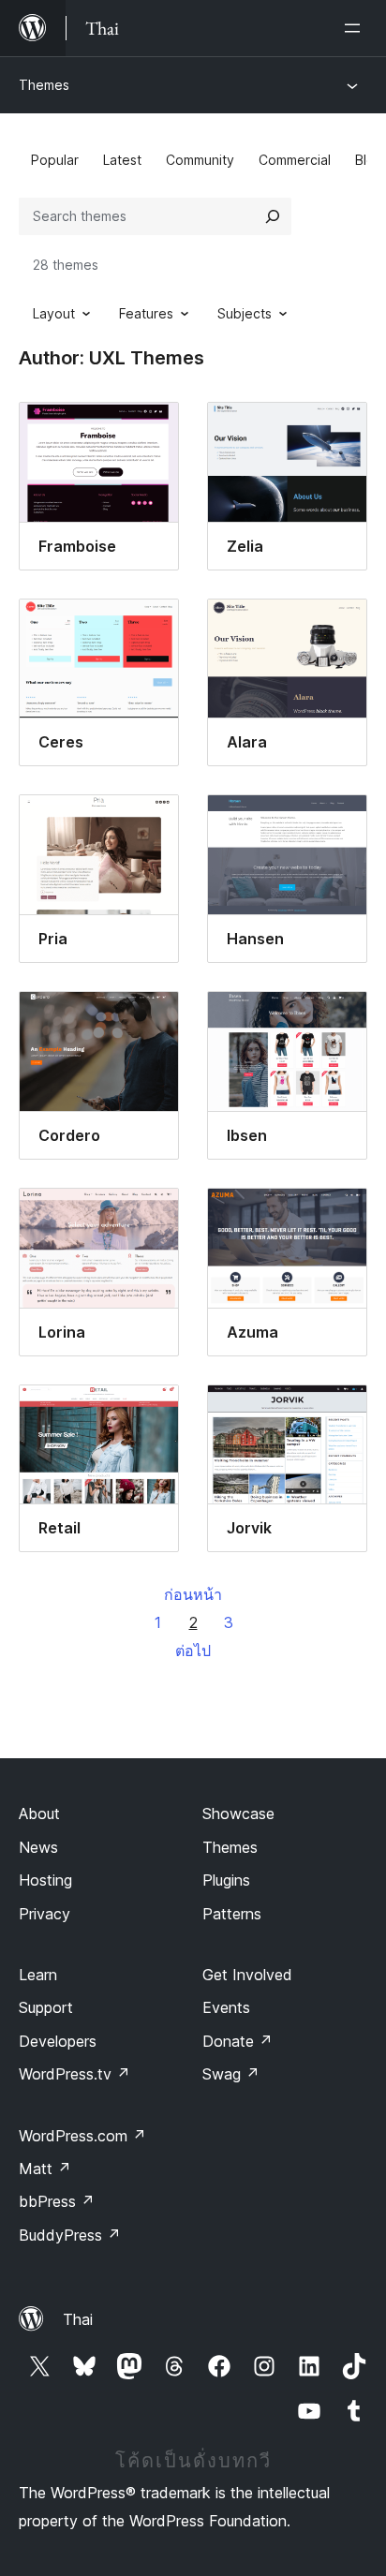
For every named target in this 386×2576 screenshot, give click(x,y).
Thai (78, 2319)
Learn (38, 1975)
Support (46, 2007)
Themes (44, 85)
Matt (45, 2169)
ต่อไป (193, 1651)
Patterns (232, 1914)
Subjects (245, 313)
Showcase (238, 1814)
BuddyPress (70, 2235)
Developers (58, 2041)
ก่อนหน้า (193, 1594)
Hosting (45, 1880)
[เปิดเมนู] (356, 28)
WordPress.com (82, 2136)
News (38, 1847)
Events (226, 2007)
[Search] (273, 216)
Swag (231, 2074)
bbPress (57, 2201)
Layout (54, 313)
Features (146, 313)
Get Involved (247, 1975)
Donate (238, 2041)
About (39, 1814)
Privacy (45, 1914)
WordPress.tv (74, 2074)
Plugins (226, 1880)
